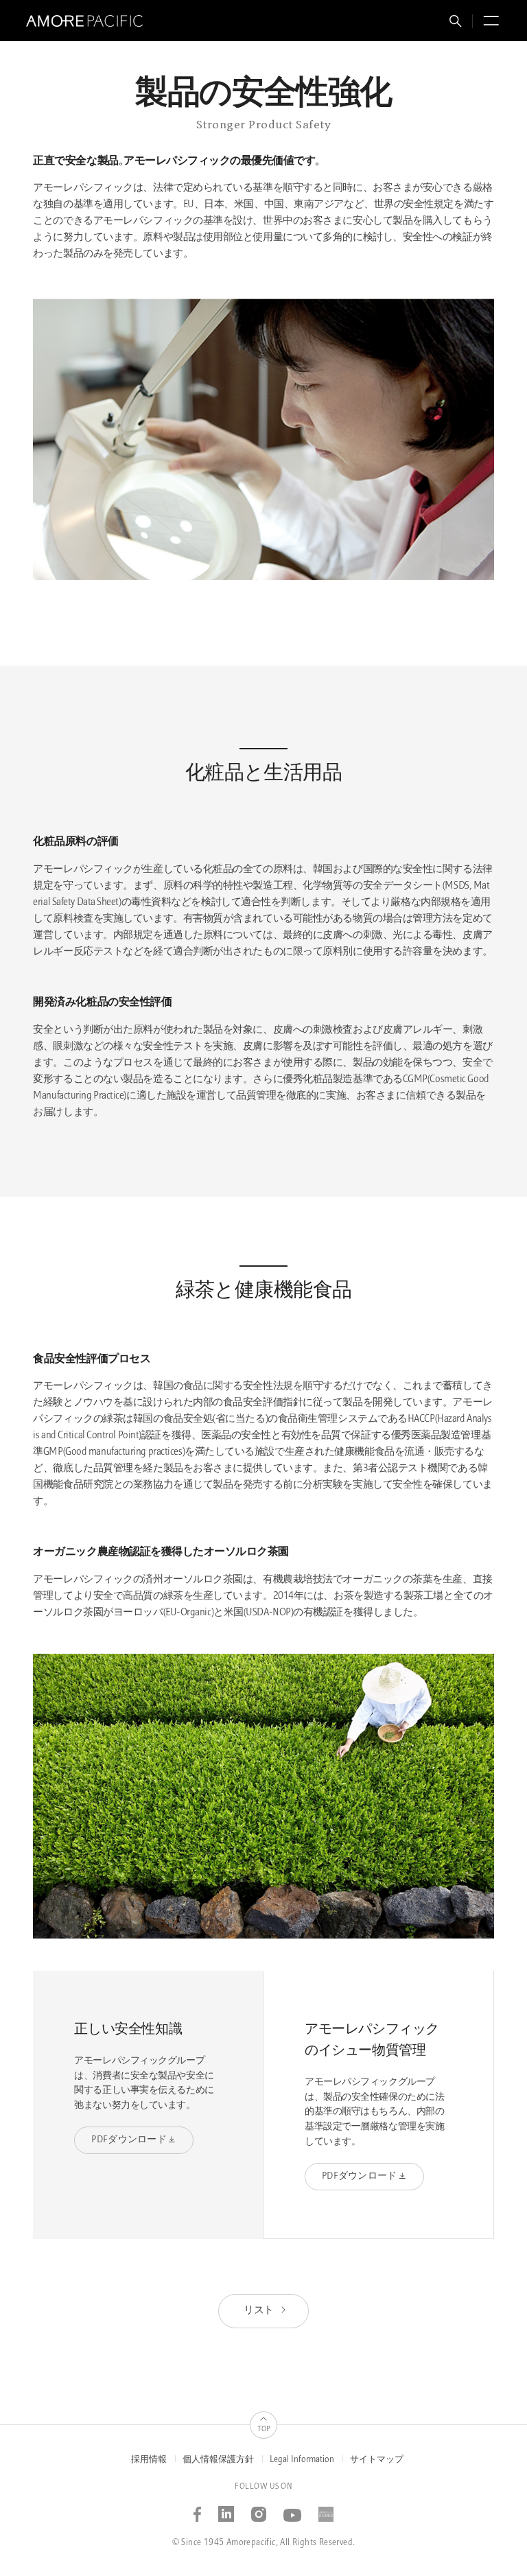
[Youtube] (293, 2510)
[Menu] (489, 23)
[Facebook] (198, 2510)
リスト (259, 2311)
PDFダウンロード (129, 2140)
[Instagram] (259, 2510)
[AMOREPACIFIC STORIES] (326, 2510)
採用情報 (149, 2460)
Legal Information (302, 2460)
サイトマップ (377, 2460)
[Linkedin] (226, 2510)
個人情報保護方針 (218, 2460)
